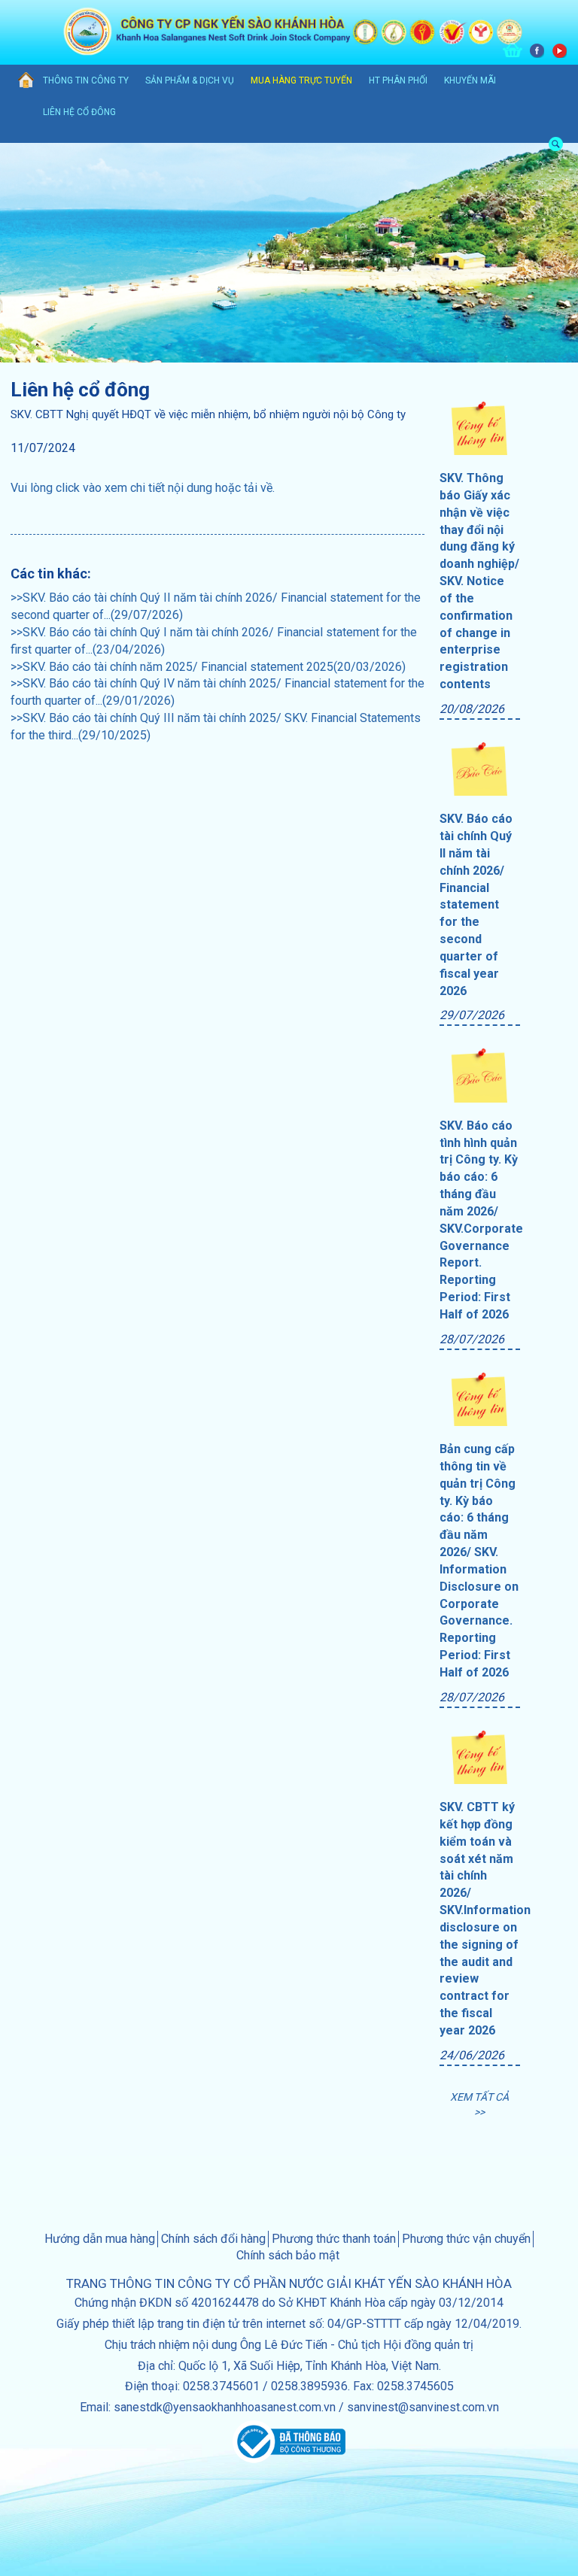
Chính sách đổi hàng (213, 2239)
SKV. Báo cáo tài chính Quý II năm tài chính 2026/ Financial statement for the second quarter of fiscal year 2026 (476, 904)
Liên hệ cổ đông (79, 112)
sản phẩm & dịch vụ (190, 80)
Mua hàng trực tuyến (301, 80)
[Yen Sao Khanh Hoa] (21, 81)
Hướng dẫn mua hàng (100, 2239)
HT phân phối (398, 80)
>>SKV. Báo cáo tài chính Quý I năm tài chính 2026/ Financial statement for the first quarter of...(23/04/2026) (214, 641)
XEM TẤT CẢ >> (479, 2104)
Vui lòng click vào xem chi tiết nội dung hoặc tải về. (143, 488)
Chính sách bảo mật (288, 2255)
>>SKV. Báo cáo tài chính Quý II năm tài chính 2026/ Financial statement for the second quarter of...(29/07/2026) (216, 606)
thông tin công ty (86, 80)
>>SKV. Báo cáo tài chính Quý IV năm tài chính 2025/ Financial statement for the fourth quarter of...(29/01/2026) (218, 692)
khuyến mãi (470, 80)
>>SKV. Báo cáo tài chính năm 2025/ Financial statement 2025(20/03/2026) (208, 667)
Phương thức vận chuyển (466, 2239)
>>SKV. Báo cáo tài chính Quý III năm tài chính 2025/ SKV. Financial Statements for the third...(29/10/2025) (216, 727)
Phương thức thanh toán (334, 2239)
